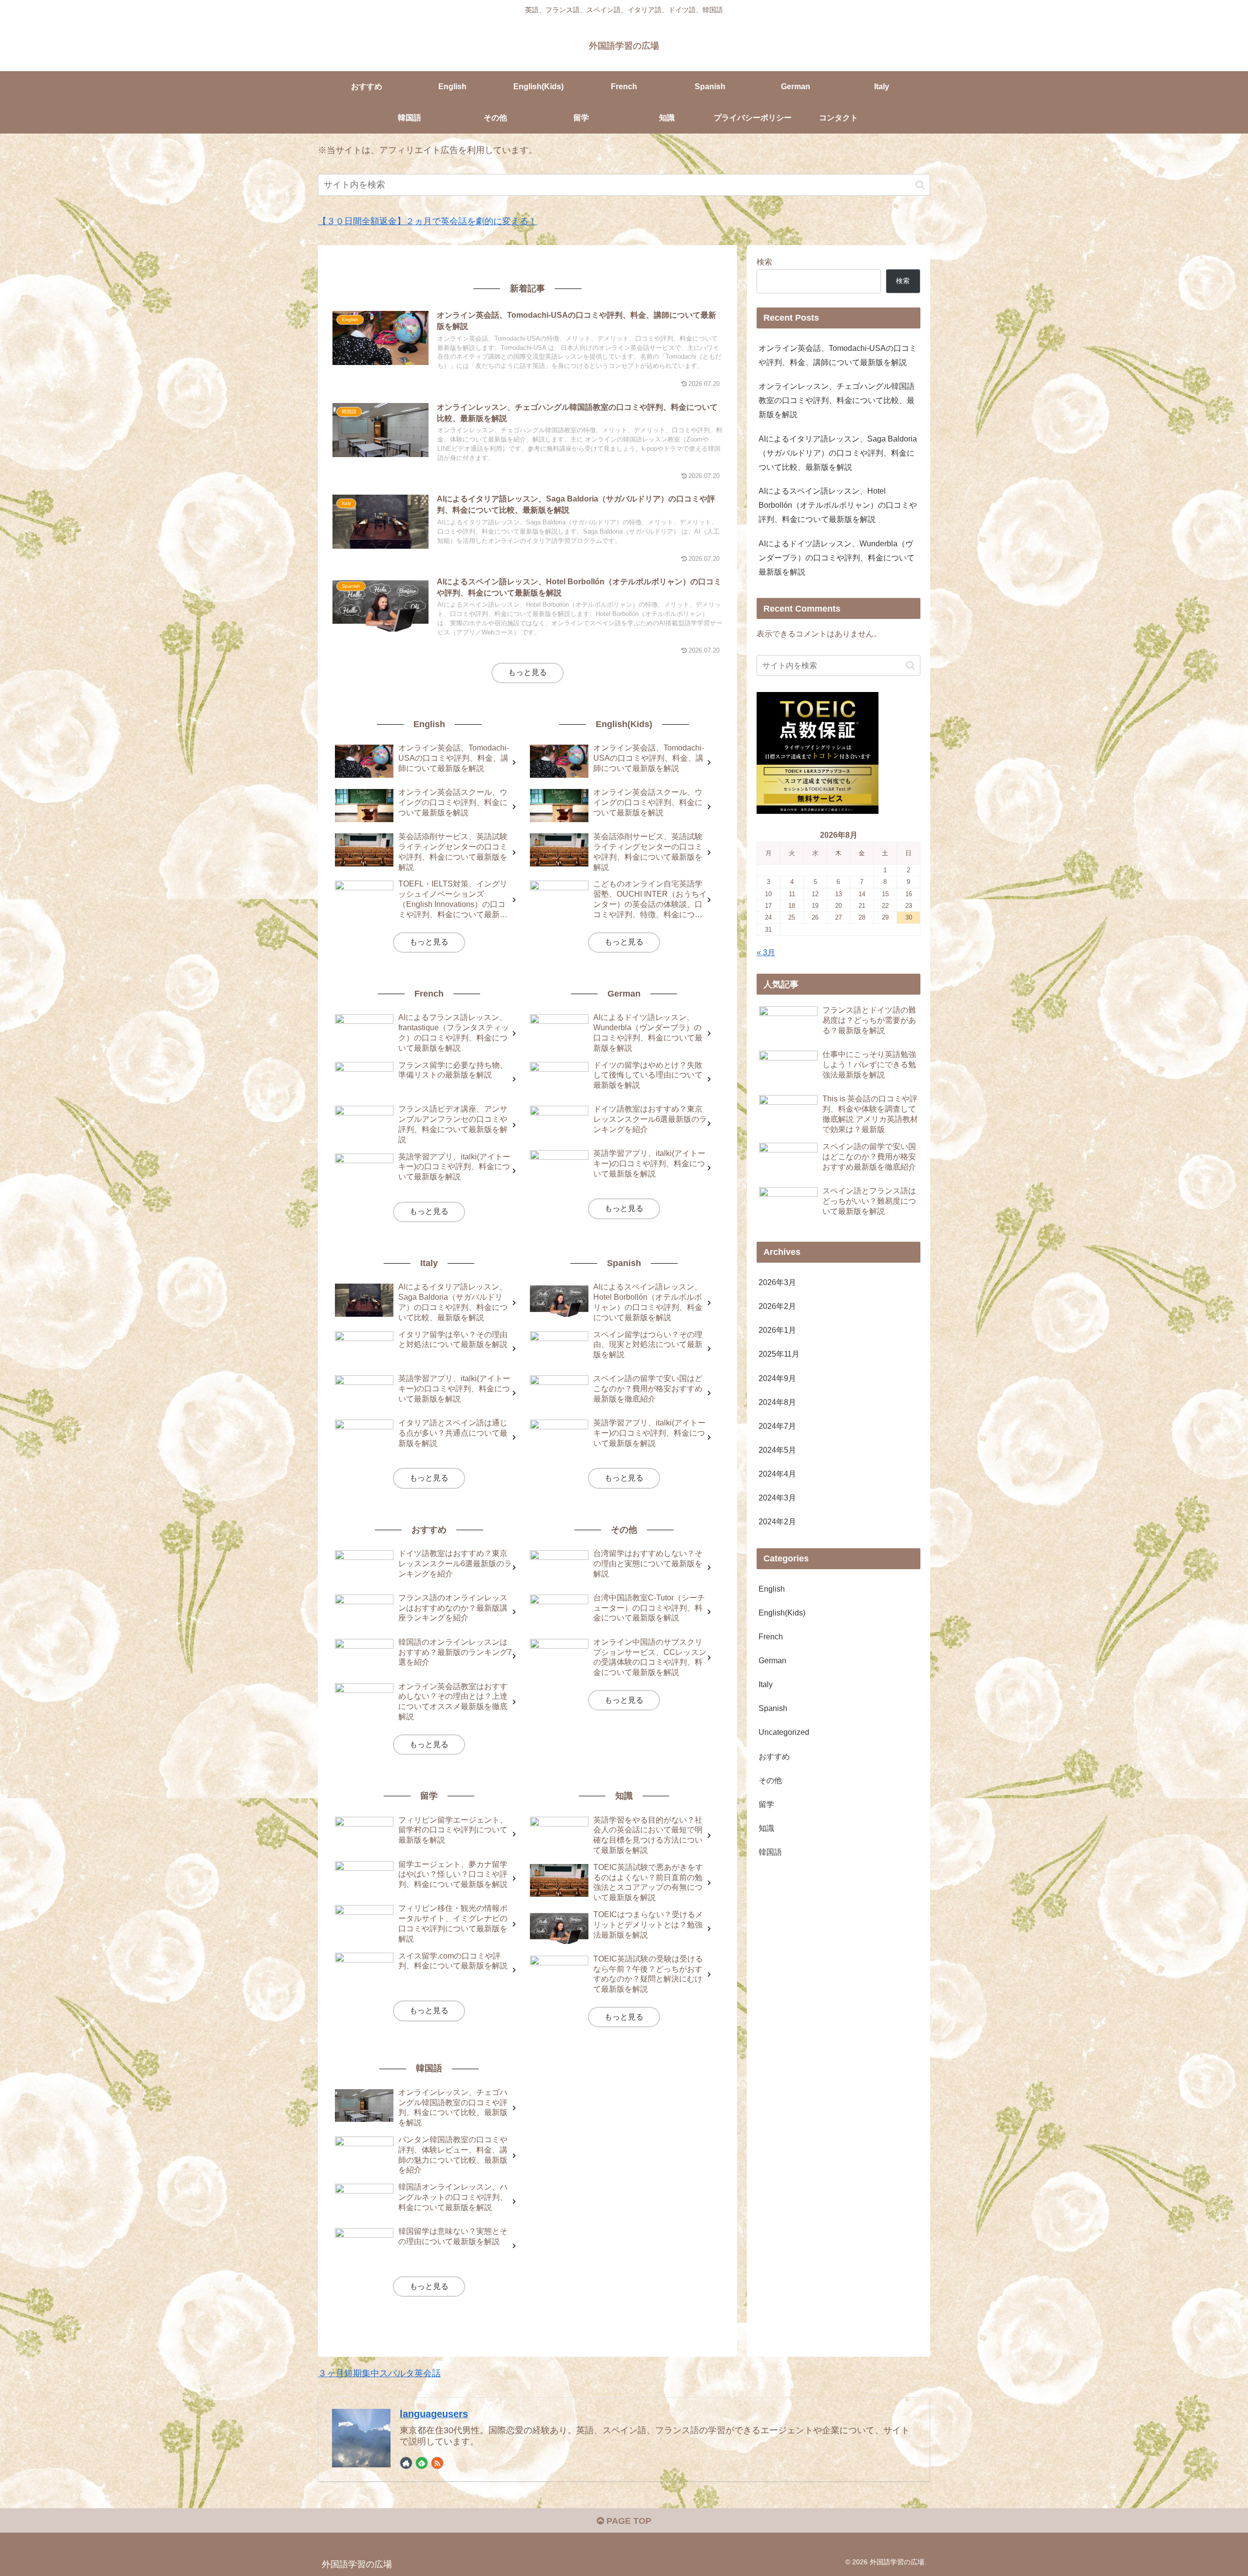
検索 (764, 262)
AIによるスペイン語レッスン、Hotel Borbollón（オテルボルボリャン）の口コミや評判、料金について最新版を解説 (838, 505)
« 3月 (766, 952)
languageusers (434, 2414)
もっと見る (527, 672)
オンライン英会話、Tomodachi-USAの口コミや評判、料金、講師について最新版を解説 (838, 355)
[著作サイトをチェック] (406, 2463)
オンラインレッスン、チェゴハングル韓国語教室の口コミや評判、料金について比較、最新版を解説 (837, 400)
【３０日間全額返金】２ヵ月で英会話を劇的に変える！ (428, 221)
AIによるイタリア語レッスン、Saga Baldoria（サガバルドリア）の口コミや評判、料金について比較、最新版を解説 (838, 453)
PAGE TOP (628, 2521)
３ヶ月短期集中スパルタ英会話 (379, 2373)
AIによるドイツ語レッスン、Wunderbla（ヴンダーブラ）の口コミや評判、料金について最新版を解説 (837, 557)
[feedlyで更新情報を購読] (422, 2463)
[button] (920, 185)
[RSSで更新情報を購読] (437, 2463)
